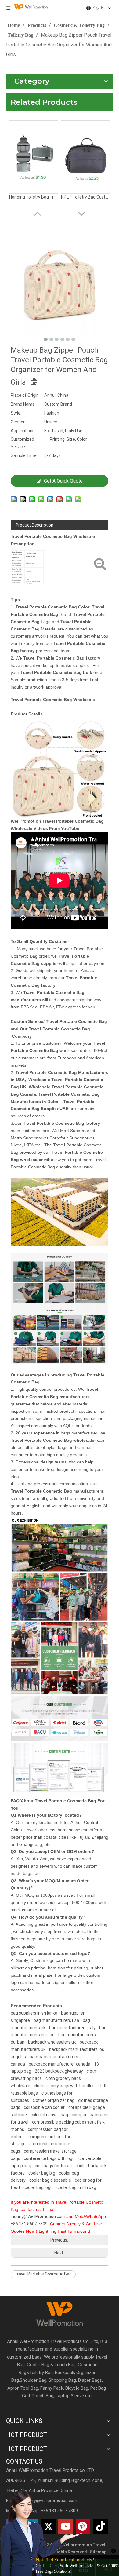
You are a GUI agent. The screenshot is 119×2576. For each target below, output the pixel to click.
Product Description (34, 525)
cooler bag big (42, 2173)
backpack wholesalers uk (52, 2042)
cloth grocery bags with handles (64, 2086)
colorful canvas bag (49, 2115)
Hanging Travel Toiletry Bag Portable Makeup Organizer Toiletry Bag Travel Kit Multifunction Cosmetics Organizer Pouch (85, 202)
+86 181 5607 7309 (29, 2224)
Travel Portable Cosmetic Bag (43, 2274)
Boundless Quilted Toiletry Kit (34, 202)
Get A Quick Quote (63, 481)
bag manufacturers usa (56, 2020)
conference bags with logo (49, 2158)
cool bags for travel (53, 2166)
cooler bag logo (38, 2187)
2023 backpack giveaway (59, 2071)
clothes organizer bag (54, 2100)
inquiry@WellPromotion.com (38, 2216)
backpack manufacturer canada (60, 2064)
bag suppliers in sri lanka (34, 2013)
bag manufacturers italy (72, 2028)
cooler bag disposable (50, 2180)
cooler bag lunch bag (76, 2187)
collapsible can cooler (44, 2107)
